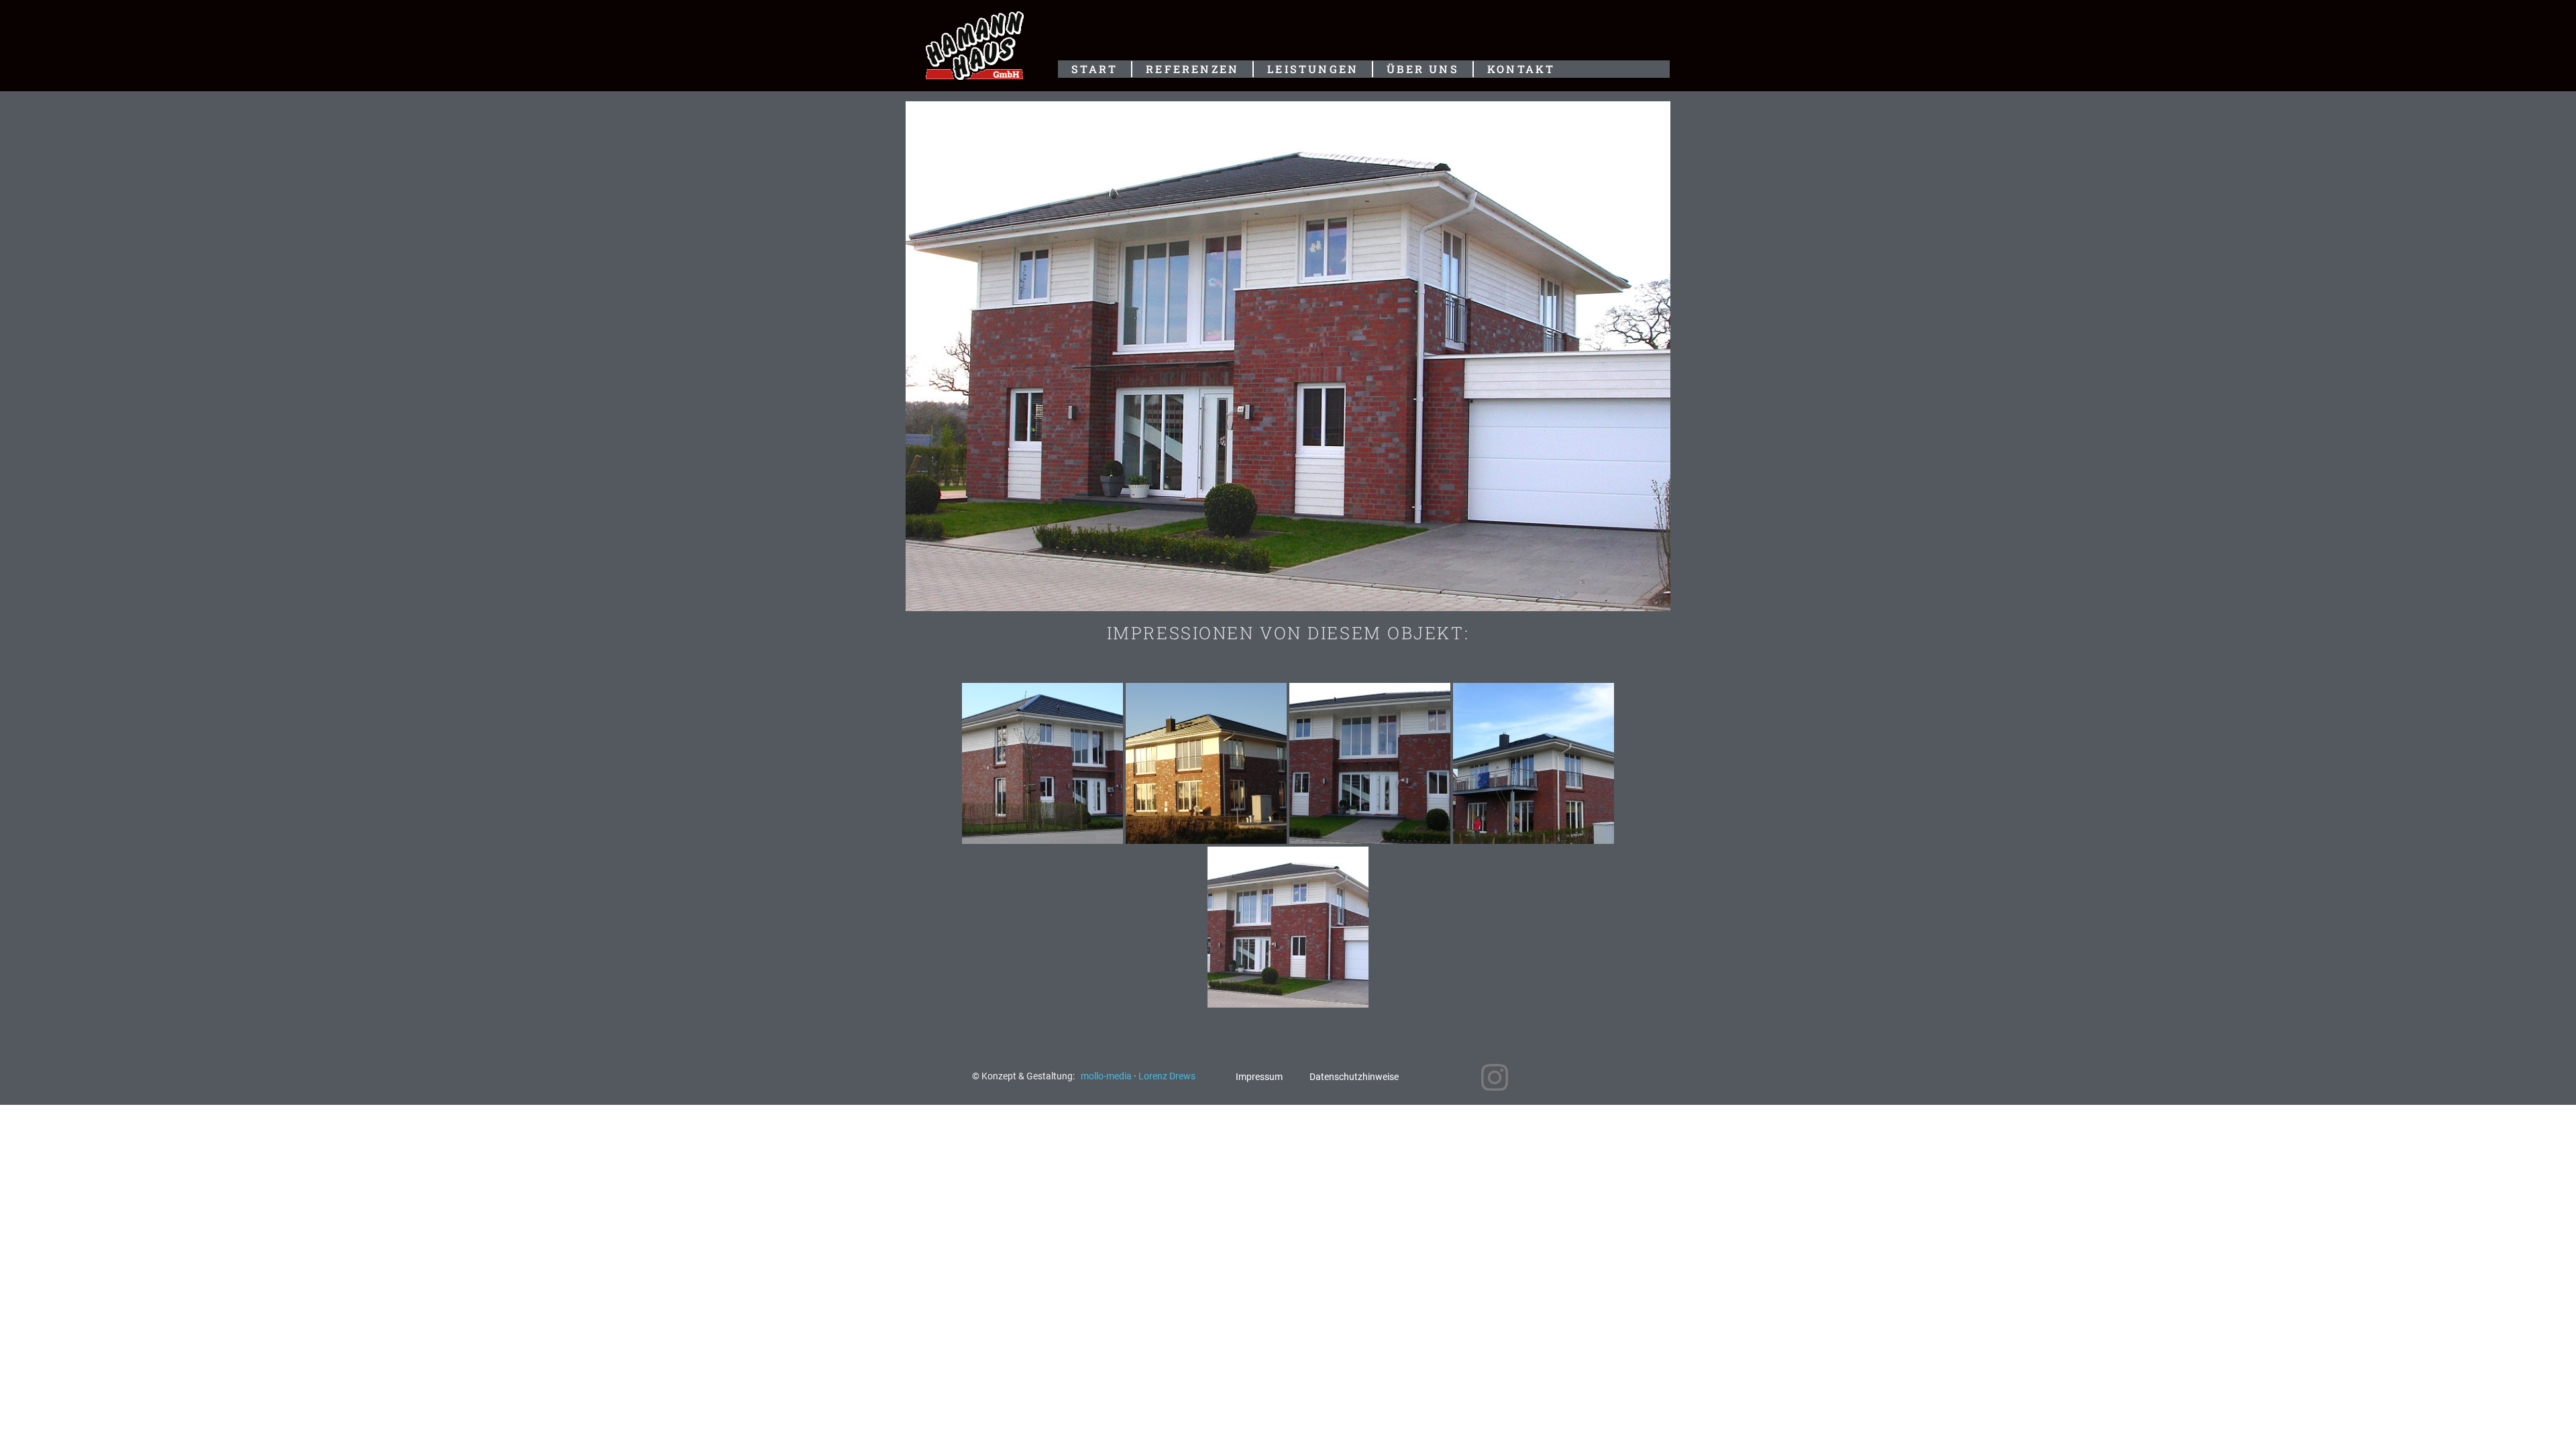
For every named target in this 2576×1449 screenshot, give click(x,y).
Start (1094, 69)
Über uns (1423, 69)
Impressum (1259, 1077)
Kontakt (1521, 69)
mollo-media (1107, 1076)
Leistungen (1313, 69)
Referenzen (1192, 69)
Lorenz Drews (1167, 1076)
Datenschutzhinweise (1354, 1077)
